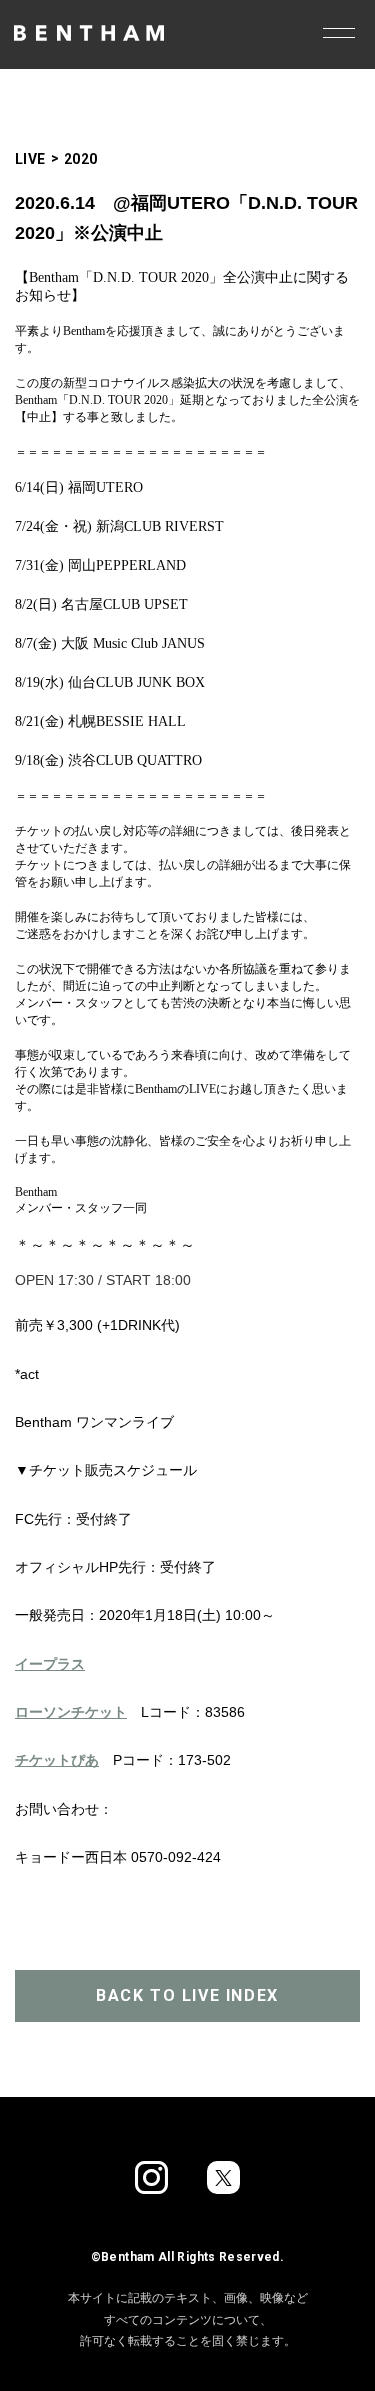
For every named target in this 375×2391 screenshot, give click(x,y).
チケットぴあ (57, 1760)
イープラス (50, 1664)
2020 (81, 159)
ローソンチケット (71, 1712)
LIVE (30, 159)
